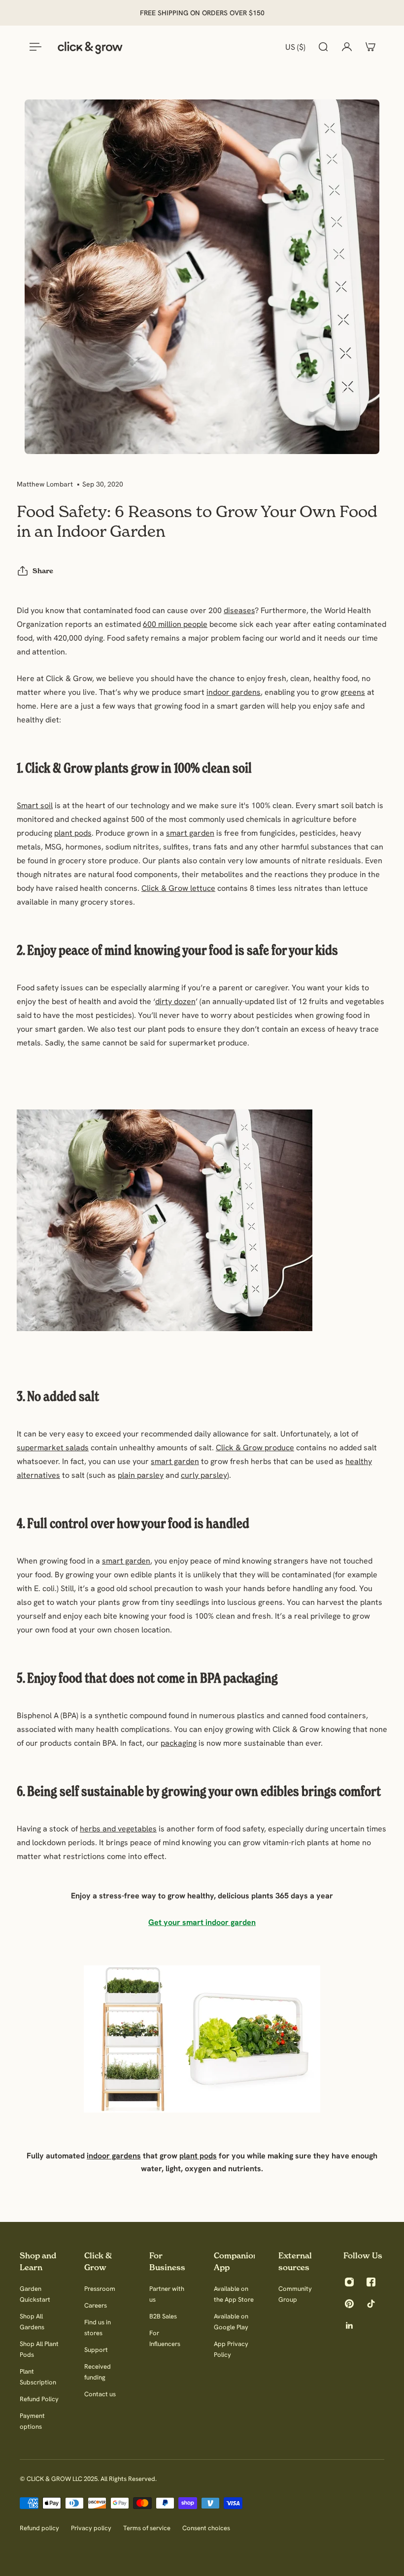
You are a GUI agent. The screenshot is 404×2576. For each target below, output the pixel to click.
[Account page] (347, 47)
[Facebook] (371, 2282)
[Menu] (34, 47)
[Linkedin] (349, 2325)
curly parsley (204, 1475)
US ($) (295, 47)
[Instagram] (349, 2282)
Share (43, 571)
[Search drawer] (323, 47)
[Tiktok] (371, 2304)
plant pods (73, 833)
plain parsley (141, 1475)
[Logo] (90, 47)
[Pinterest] (349, 2304)
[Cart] (370, 47)
